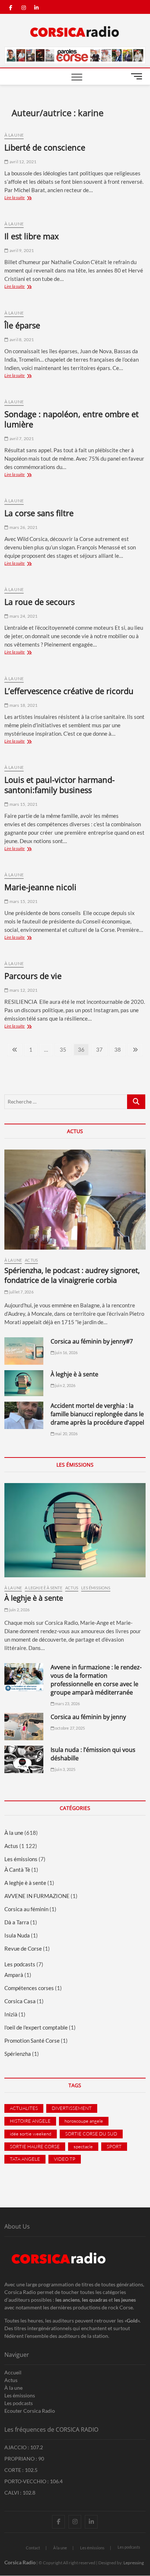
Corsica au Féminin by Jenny (88, 1717)
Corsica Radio (20, 2562)
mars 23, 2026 (67, 1704)
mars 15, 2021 (23, 804)
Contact (33, 2548)
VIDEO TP (65, 2159)
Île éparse (22, 325)
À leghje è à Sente (74, 1374)
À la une (14, 135)
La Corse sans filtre (39, 513)
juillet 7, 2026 (21, 1292)
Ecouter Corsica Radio (30, 2411)
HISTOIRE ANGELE (30, 2121)
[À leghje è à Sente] (24, 1383)
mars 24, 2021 (23, 616)
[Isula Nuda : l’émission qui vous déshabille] (24, 1759)
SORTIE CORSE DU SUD (91, 2134)
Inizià (11, 2014)
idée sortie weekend (31, 2134)
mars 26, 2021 (23, 527)
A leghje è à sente (44, 1588)
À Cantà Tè (17, 1870)
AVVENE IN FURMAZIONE (37, 1896)
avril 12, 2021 (23, 162)
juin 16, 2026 (66, 1352)
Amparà (14, 1975)
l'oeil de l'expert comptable (36, 2027)
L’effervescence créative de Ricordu (69, 691)
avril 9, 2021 (21, 250)
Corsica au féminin (26, 1909)
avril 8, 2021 (21, 340)
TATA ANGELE (25, 2159)
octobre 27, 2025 (70, 1728)
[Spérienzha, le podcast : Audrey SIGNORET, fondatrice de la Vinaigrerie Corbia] (75, 1200)
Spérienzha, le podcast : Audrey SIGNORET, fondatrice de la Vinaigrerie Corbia (72, 1275)
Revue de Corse (23, 1948)
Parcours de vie (33, 976)
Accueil (13, 2372)
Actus (31, 1260)
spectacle (83, 2146)
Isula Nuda (17, 1935)
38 (120, 1049)
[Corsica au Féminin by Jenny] (24, 1727)
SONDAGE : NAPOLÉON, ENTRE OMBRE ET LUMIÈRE (72, 419)
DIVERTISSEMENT (72, 2108)
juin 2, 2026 (65, 1385)
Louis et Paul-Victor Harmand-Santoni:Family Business (60, 785)
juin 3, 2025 (65, 1769)
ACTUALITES (24, 2108)
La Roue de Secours (40, 602)
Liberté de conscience (45, 147)
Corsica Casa (20, 2001)
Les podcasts (20, 1964)
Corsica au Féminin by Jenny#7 (92, 1341)
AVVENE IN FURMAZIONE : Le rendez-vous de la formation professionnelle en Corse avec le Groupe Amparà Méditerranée (96, 1680)
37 (101, 1049)
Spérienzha (18, 2054)
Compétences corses (29, 1988)
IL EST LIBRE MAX (32, 236)
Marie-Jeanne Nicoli (40, 887)
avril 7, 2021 (21, 439)
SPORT (114, 2146)
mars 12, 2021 (23, 990)
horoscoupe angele (84, 2121)
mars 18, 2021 (23, 705)
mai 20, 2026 (66, 1434)
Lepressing (134, 2563)
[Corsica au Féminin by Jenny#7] (24, 1351)
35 (65, 1049)
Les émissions (96, 1588)
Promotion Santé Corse (32, 2040)
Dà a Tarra (17, 1922)
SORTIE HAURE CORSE (35, 2146)
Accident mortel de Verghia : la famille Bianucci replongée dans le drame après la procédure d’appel (97, 1414)
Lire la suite (24, 198)
